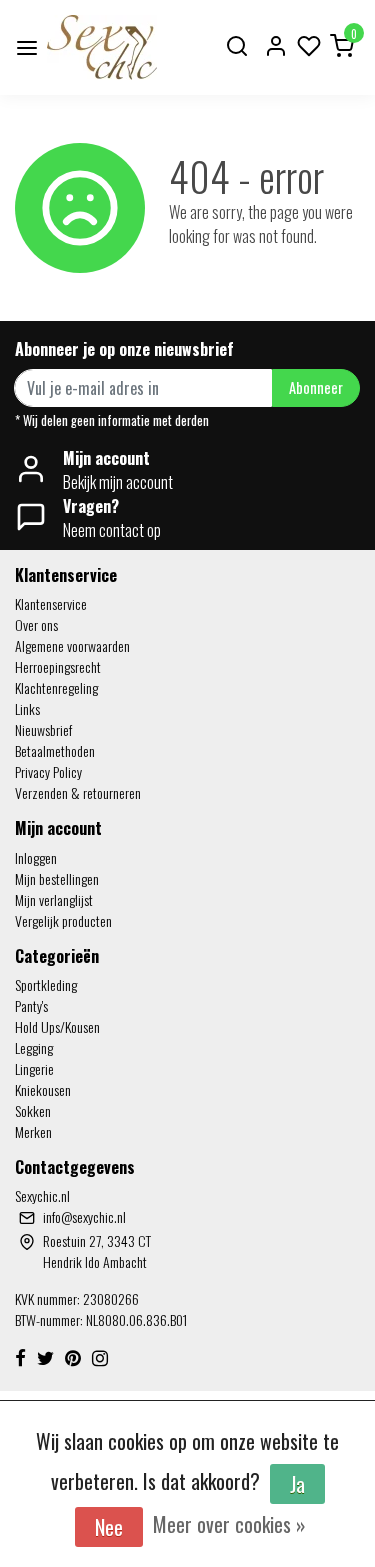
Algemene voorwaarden (72, 645)
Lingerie (34, 1068)
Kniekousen (43, 1089)
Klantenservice (51, 603)
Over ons (36, 624)
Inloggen (36, 857)
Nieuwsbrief (43, 729)
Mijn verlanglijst (54, 899)
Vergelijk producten (63, 920)
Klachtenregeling (56, 687)
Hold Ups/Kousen (57, 1026)
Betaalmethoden (55, 750)
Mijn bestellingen (57, 878)
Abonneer (316, 387)
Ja (297, 1484)
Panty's (31, 1005)
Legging (34, 1047)
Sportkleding (46, 984)
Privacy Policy (48, 771)
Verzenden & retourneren (78, 792)
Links (27, 708)
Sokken (33, 1110)
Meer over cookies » (229, 1524)
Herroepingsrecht (58, 666)
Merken (33, 1131)
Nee (109, 1527)
